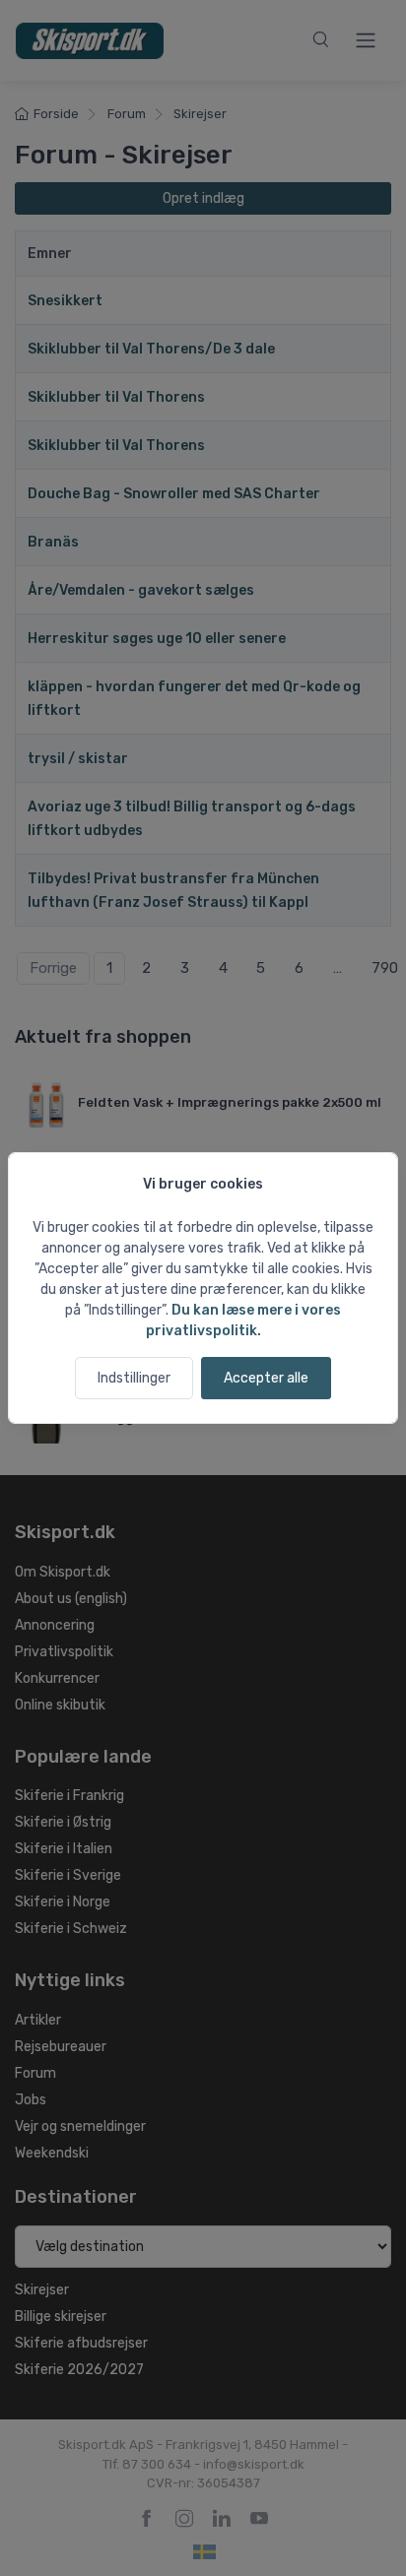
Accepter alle (266, 1378)
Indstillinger (134, 1378)
